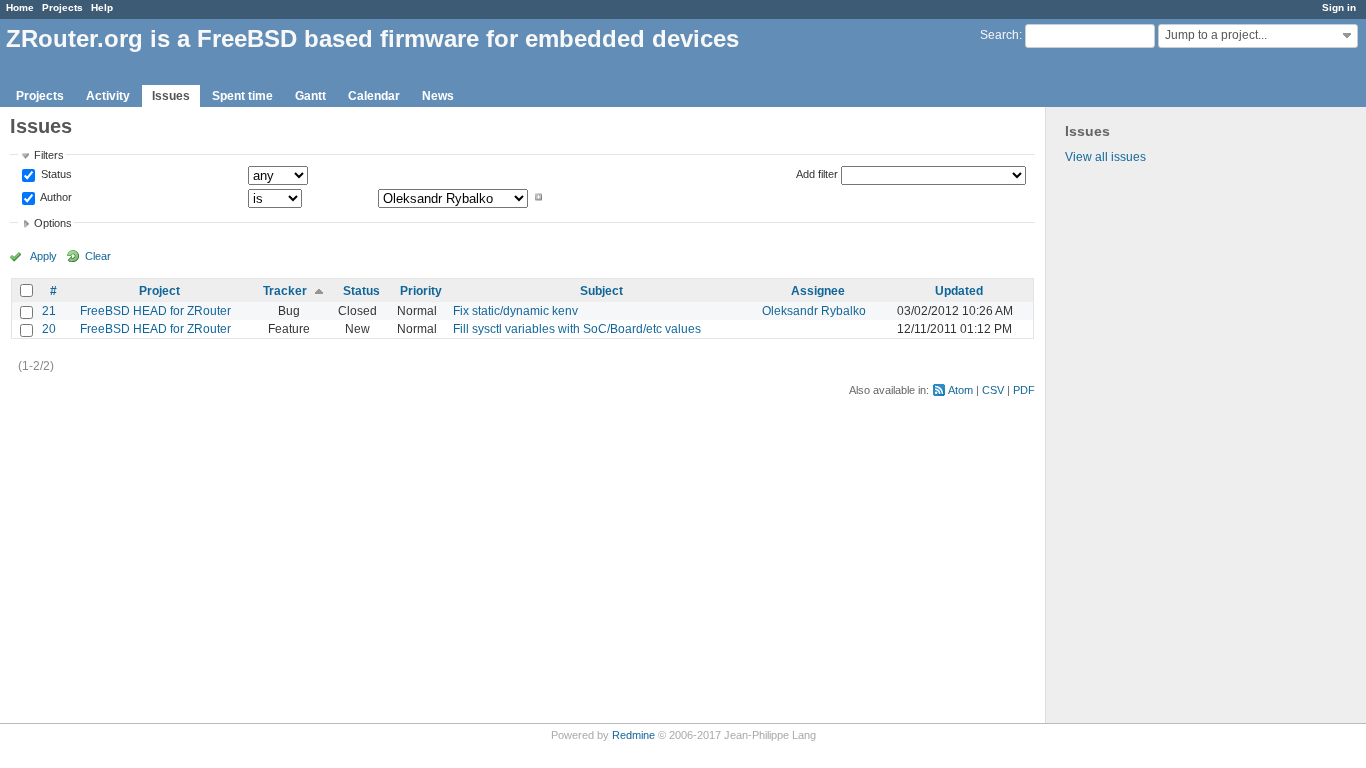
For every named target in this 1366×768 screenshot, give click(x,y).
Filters (49, 155)
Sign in (1339, 7)
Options (53, 223)
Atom (960, 390)
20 (49, 329)
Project (159, 291)
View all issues (1105, 157)
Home (20, 7)
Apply (43, 256)
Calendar (374, 96)
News (438, 96)
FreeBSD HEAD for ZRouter (155, 311)
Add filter (817, 174)
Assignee (818, 291)
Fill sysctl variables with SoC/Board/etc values (577, 329)
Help (102, 7)
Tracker (285, 291)
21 (49, 311)
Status (55, 175)
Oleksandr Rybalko (814, 311)
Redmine (633, 735)
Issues (171, 96)
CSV (993, 390)
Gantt (310, 96)
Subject (601, 291)
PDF (1024, 390)
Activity (108, 96)
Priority (421, 291)
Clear (98, 256)
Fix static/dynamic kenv (515, 311)
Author (55, 197)
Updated (959, 291)
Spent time (242, 96)
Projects (62, 7)
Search (999, 35)
